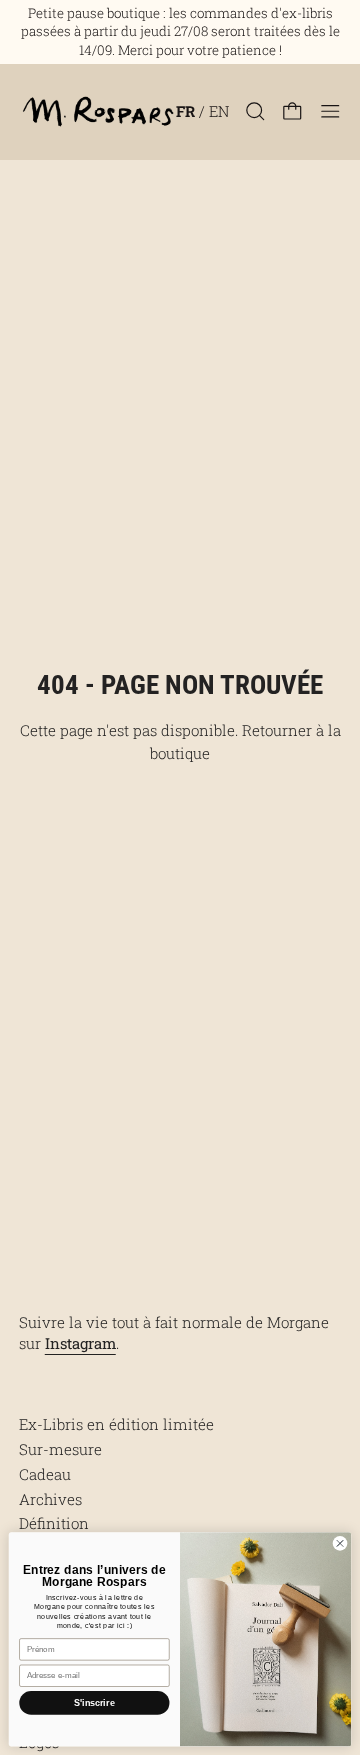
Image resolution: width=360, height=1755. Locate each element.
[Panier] (292, 111)
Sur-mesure (60, 1449)
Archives (50, 1499)
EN (219, 111)
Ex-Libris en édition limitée (116, 1424)
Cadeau (45, 1474)
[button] (255, 111)
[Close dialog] (339, 1542)
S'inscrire (94, 1703)
